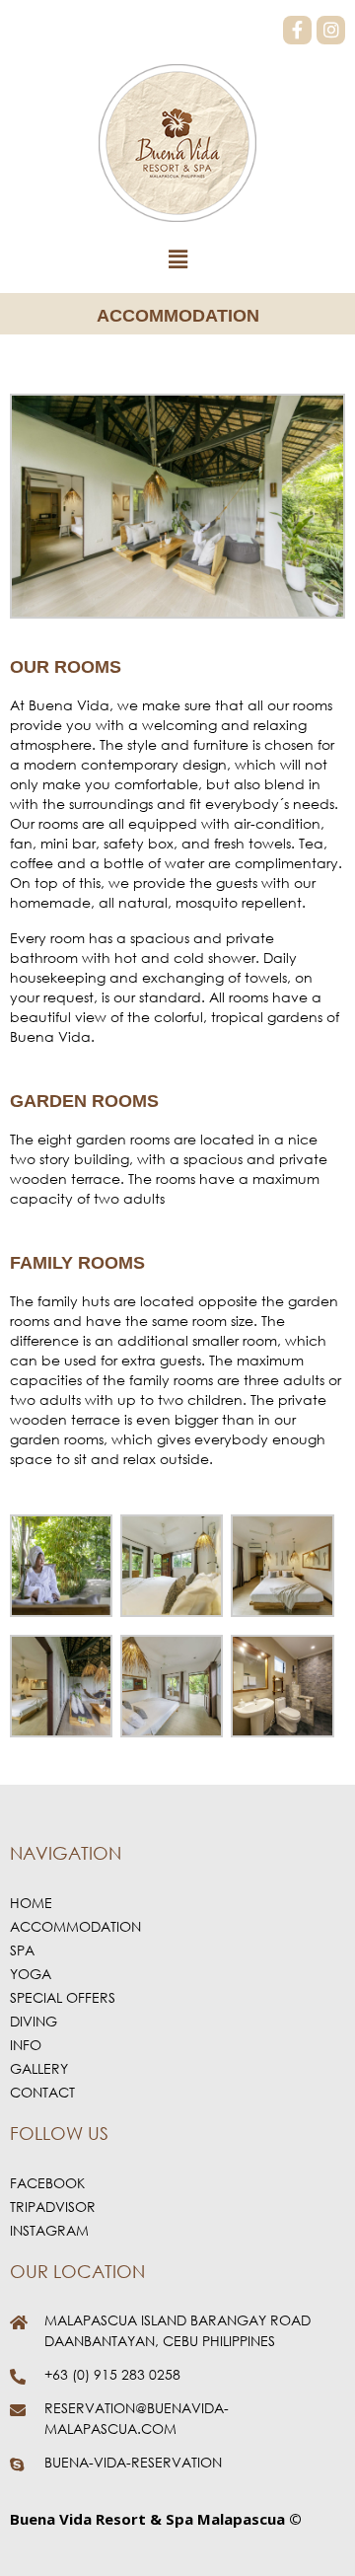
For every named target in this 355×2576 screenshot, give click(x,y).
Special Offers (63, 1997)
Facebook (47, 2183)
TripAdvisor (53, 2207)
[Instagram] (331, 30)
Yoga (31, 1974)
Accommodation (75, 1926)
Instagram (49, 2230)
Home (31, 1903)
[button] (177, 260)
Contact (42, 2092)
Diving (34, 2021)
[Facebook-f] (297, 30)
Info (26, 2045)
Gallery (39, 2068)
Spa (22, 1950)
